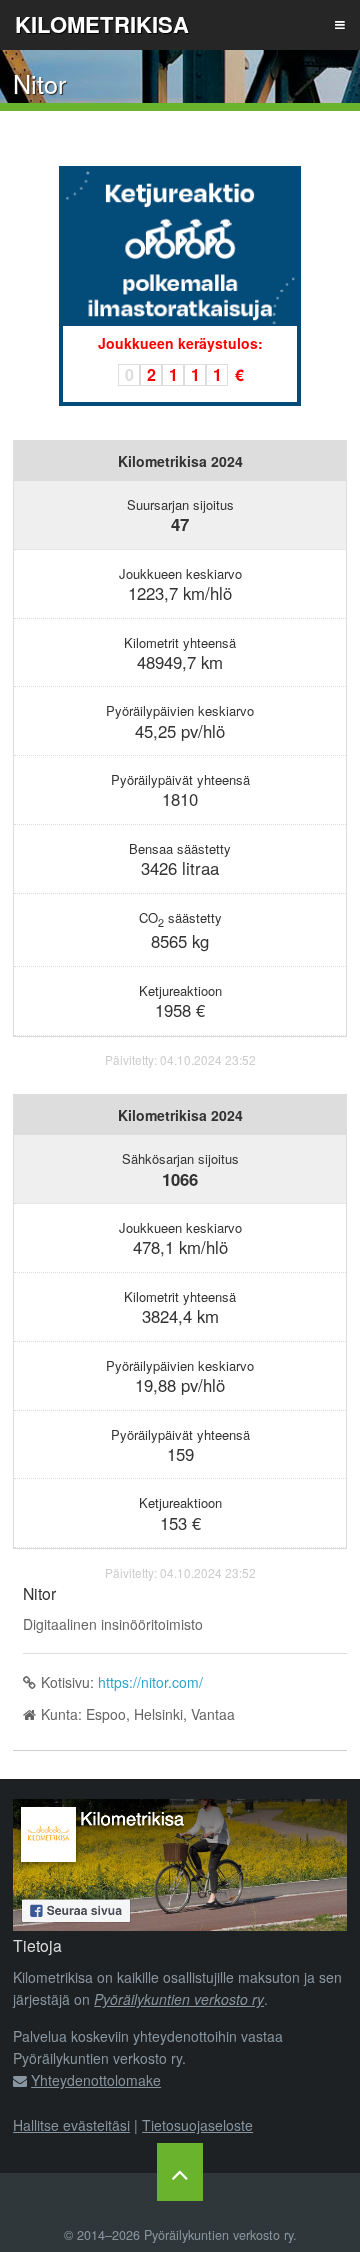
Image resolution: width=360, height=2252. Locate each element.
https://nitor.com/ (150, 1682)
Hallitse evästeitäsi (71, 2125)
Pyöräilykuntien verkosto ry (179, 1999)
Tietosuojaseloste (197, 2125)
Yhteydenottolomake (96, 2080)
